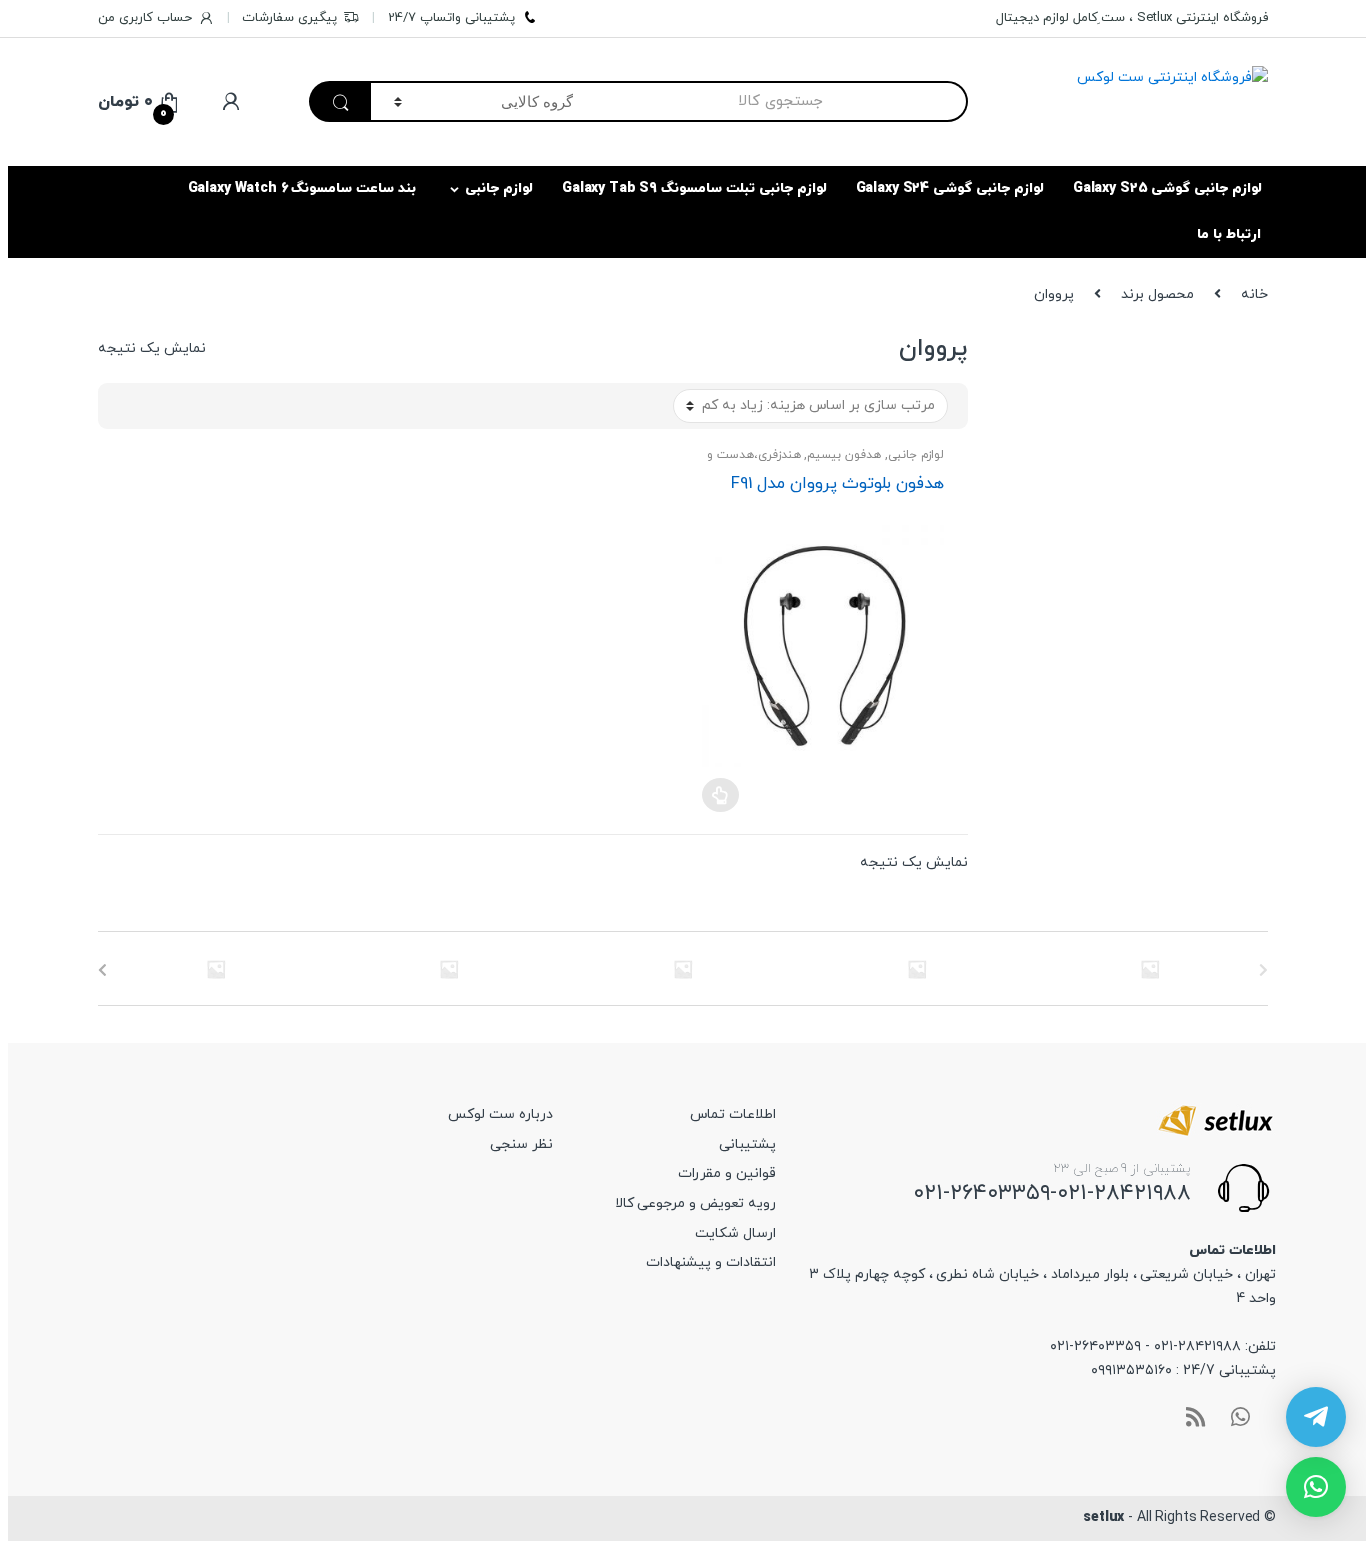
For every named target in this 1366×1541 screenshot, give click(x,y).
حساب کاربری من (145, 18)
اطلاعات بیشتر (720, 795)
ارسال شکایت (735, 1233)
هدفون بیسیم (844, 455)
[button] (1316, 1487)
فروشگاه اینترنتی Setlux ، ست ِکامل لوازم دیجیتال (1132, 18)
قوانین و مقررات (727, 1173)
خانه (1254, 294)
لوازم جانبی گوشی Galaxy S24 (950, 188)
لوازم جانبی (499, 188)
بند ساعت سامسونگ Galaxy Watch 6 (302, 188)
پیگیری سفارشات (289, 18)
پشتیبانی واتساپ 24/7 (451, 18)
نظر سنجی (521, 1144)
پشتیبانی (747, 1144)
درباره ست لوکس (500, 1114)
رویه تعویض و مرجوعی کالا (695, 1203)
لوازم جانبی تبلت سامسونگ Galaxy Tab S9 (694, 188)
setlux (1103, 1517)
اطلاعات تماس (733, 1114)
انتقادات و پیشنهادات (711, 1262)
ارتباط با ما (1229, 234)
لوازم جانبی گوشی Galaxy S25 (1167, 188)
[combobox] (782, 101)
